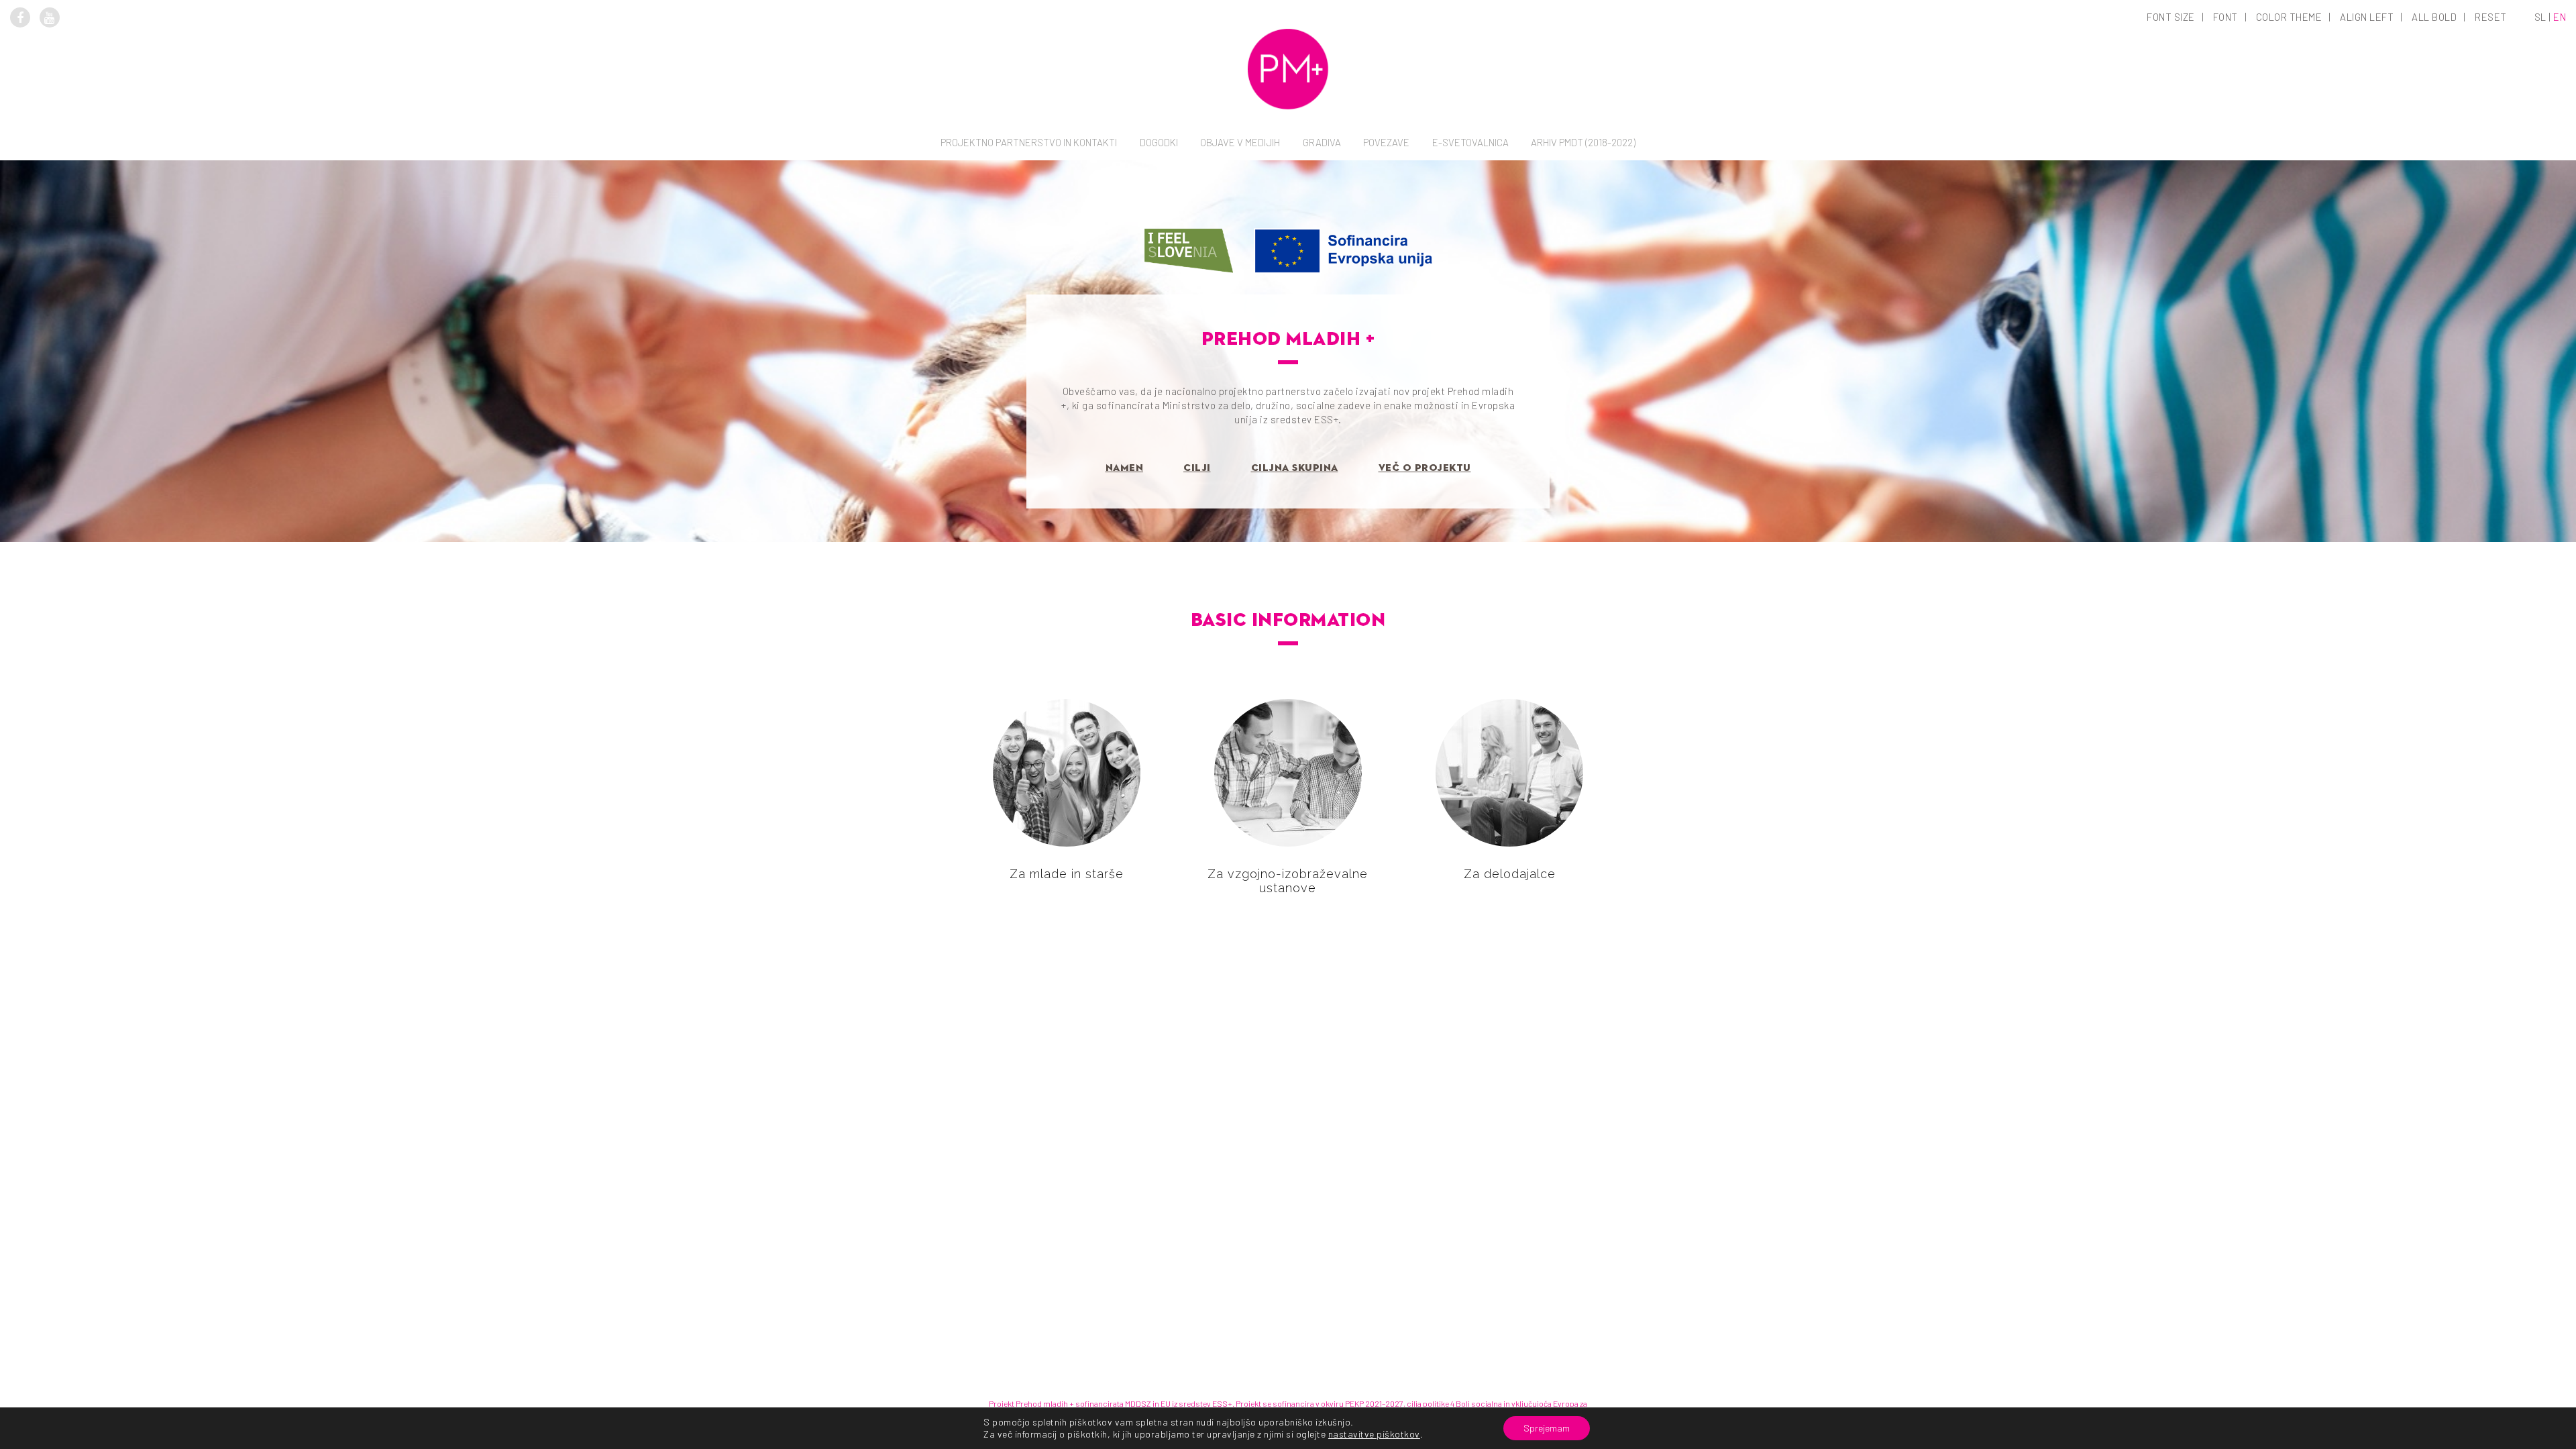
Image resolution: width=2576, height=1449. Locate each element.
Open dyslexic (2226, 110)
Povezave (1386, 142)
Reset (2491, 17)
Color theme (2289, 17)
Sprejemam (1547, 1428)
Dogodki (1159, 142)
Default (2172, 91)
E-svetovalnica (1470, 142)
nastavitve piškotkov (1374, 1434)
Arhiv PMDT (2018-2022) (1583, 142)
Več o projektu (1425, 468)
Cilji (1197, 468)
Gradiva (1322, 142)
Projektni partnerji (1029, 225)
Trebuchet (2226, 204)
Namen (1125, 468)
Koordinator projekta (1029, 206)
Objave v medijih (1240, 142)
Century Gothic (2226, 185)
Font (2225, 17)
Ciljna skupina (1295, 468)
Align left (2367, 17)
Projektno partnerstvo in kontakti (1029, 142)
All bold (2434, 17)
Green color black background (2290, 166)
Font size (2171, 17)
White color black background (2290, 110)
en (2560, 17)
